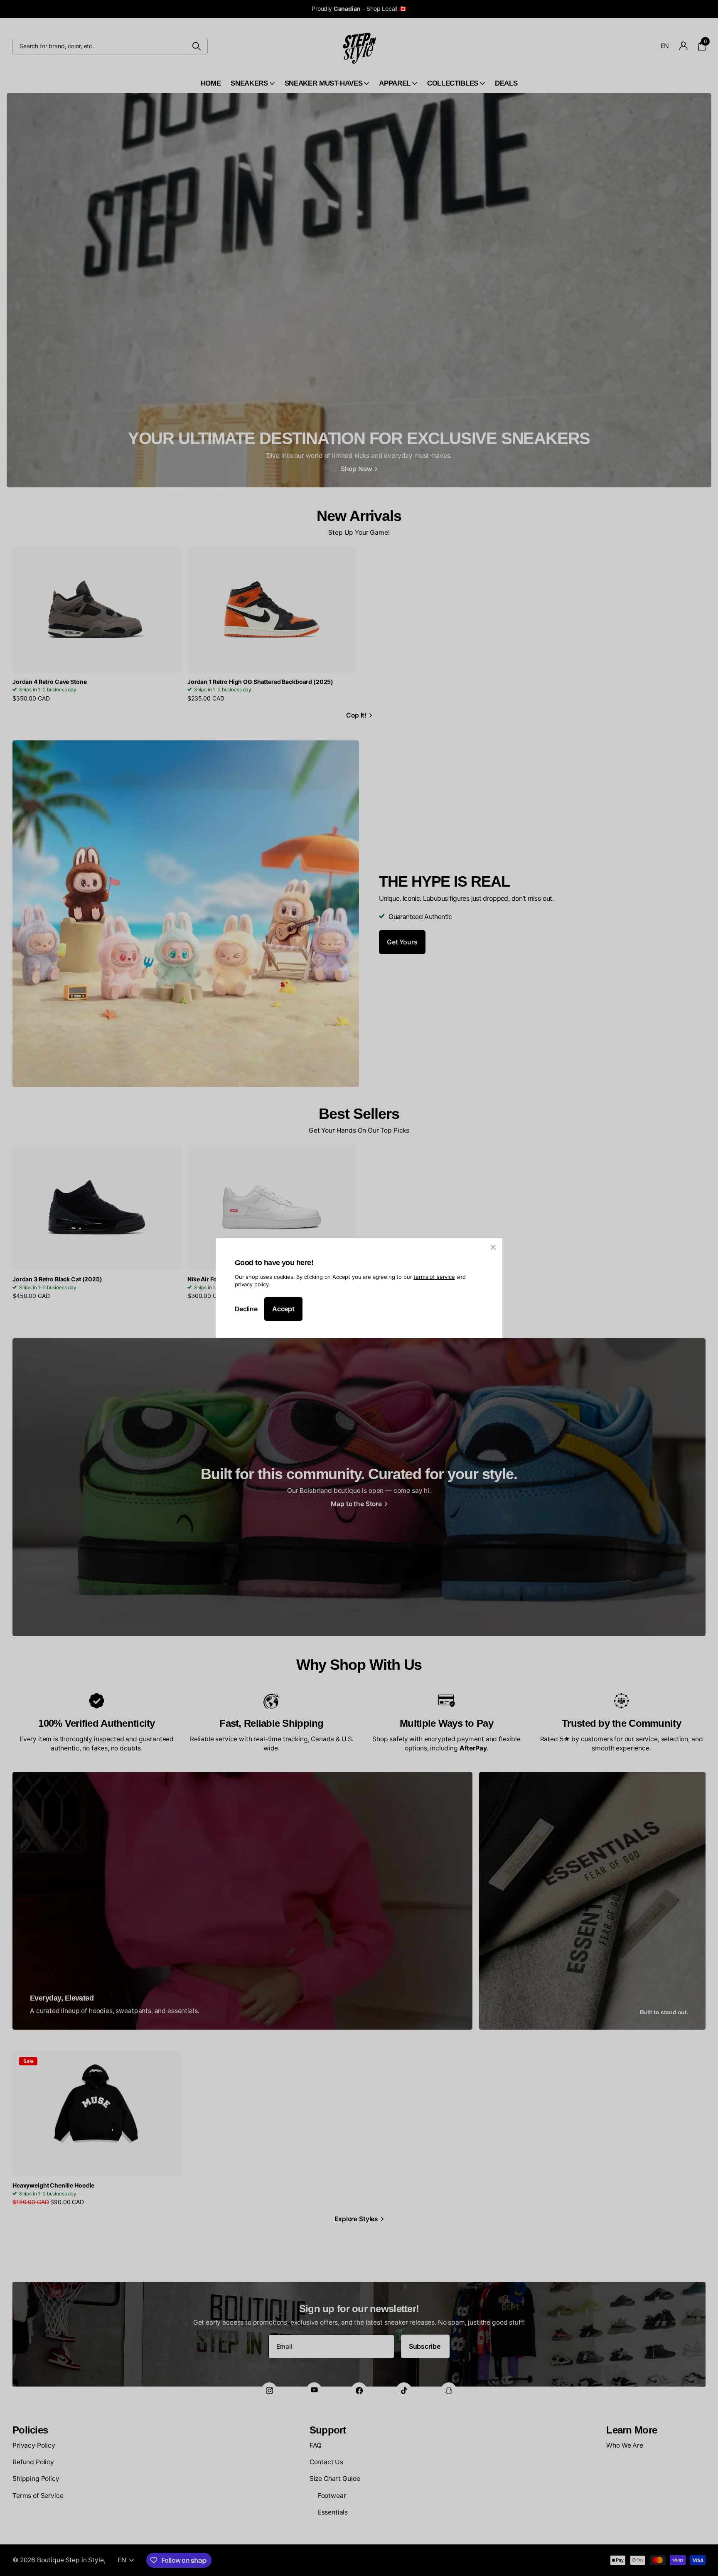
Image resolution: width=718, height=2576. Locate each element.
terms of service (434, 1276)
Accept (283, 1309)
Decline (246, 1309)
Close (493, 1247)
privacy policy (252, 1284)
